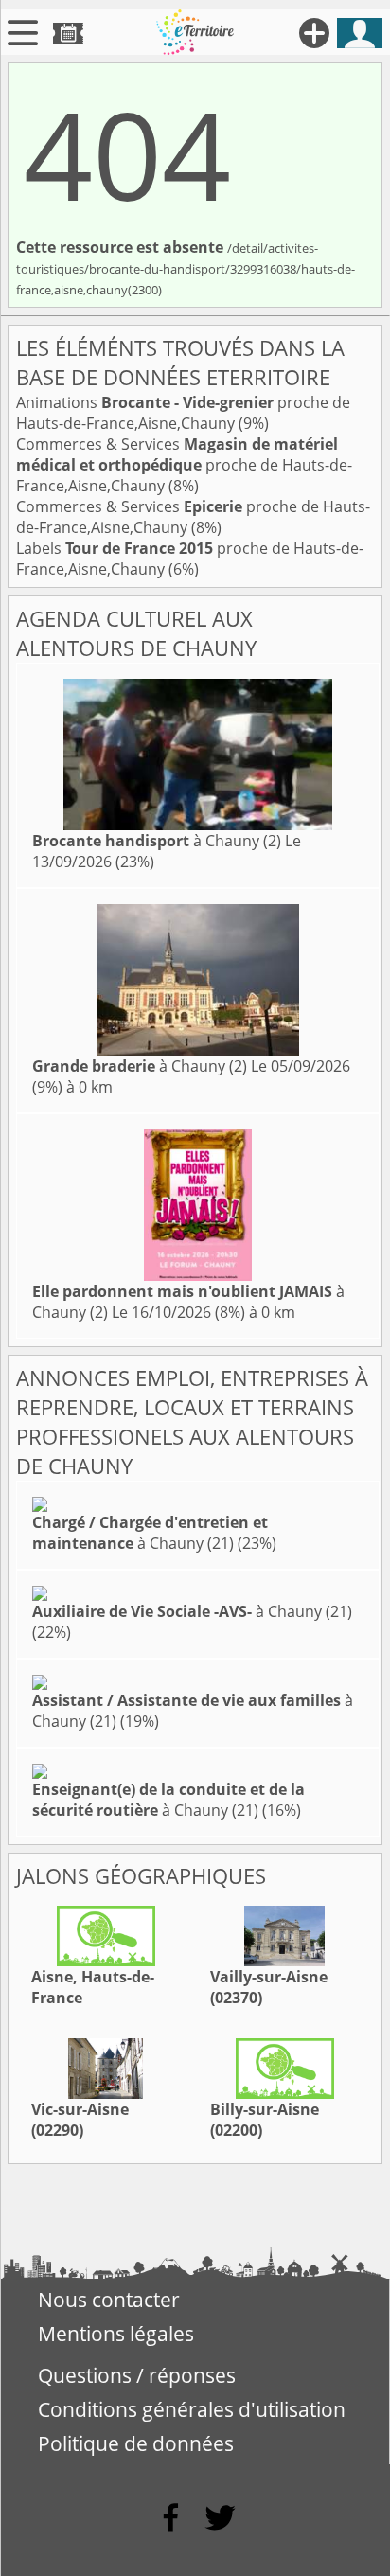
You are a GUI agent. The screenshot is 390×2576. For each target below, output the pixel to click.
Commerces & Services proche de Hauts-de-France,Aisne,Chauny (184, 465)
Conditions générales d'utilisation (192, 2409)
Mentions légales (116, 2334)
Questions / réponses (137, 2375)
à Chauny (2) (157, 841)
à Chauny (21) (150, 1533)
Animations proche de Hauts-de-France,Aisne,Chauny (183, 413)
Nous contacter (109, 2300)
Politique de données (136, 2443)
